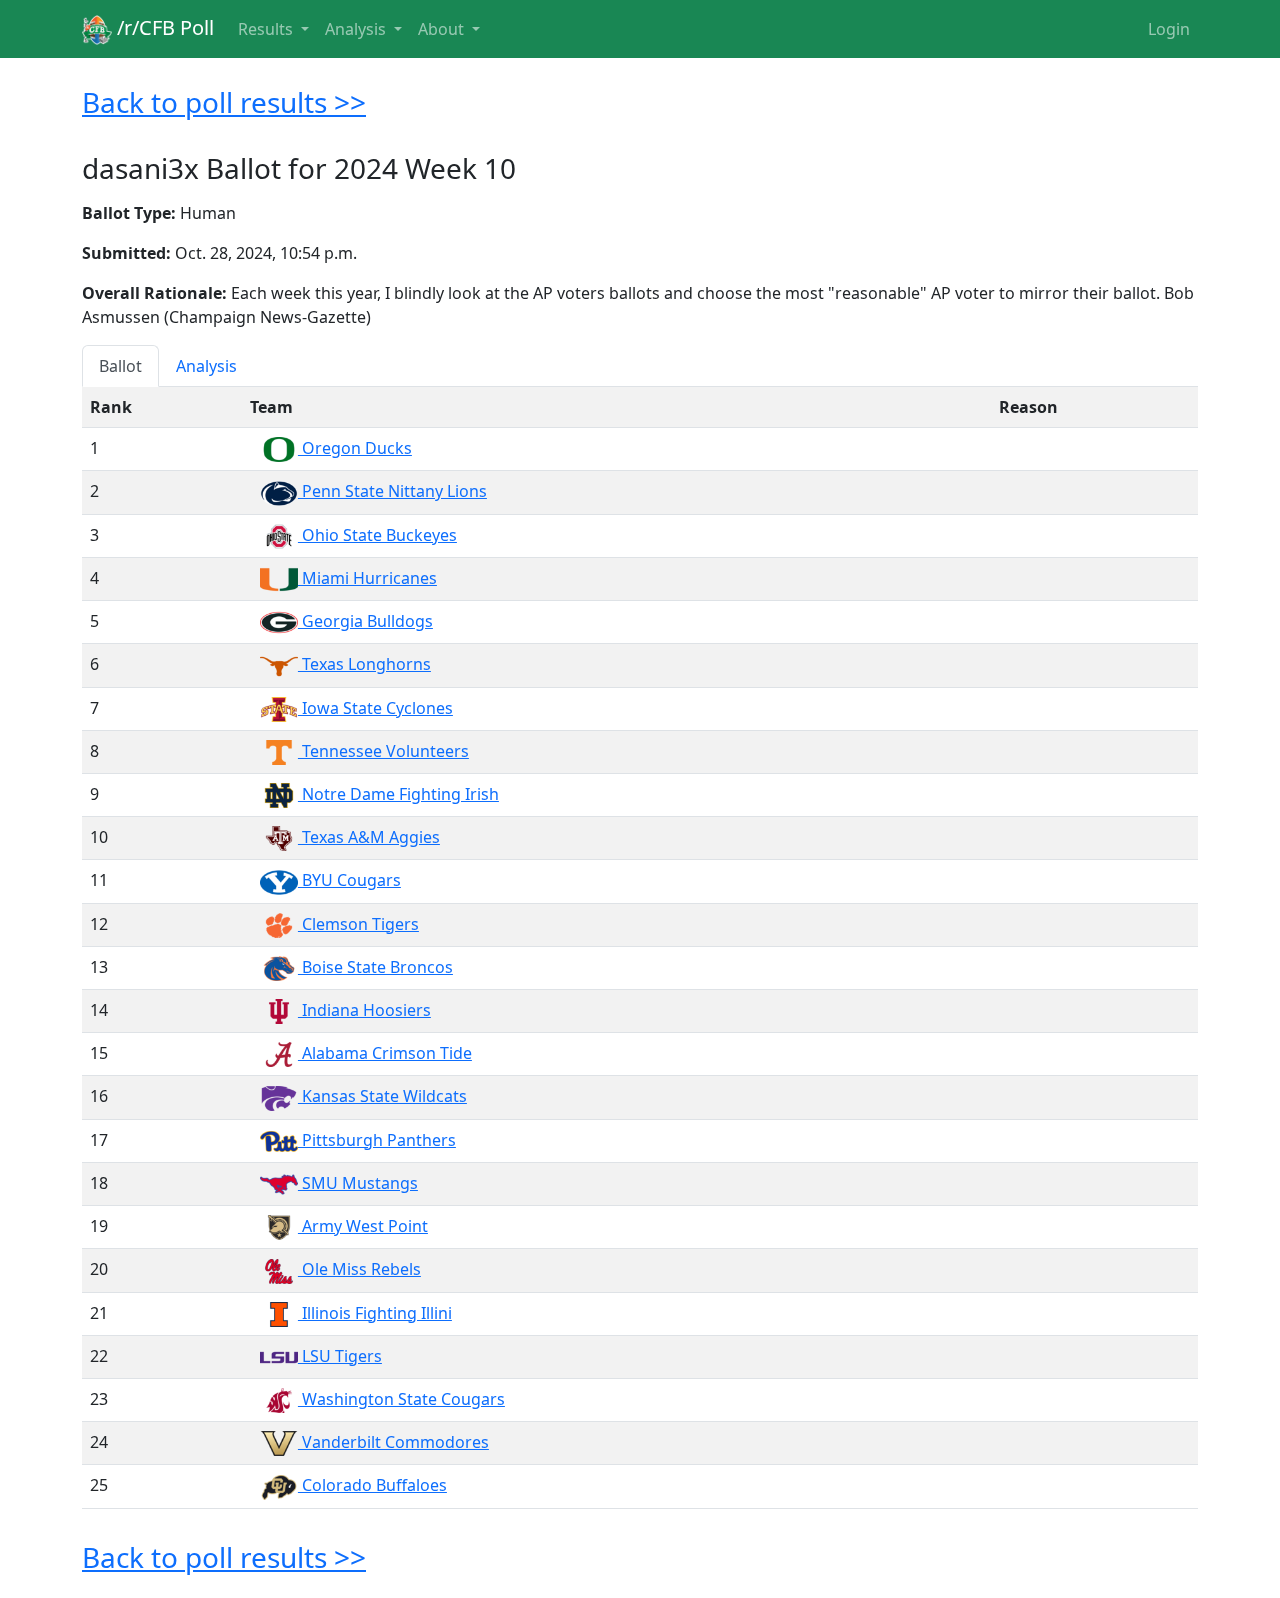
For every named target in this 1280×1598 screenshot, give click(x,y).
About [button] (443, 29)
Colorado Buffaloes (372, 1485)
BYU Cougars (349, 880)
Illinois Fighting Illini (375, 1313)
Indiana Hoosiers (364, 1010)
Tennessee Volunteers (383, 751)
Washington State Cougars (401, 1399)
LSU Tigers (340, 1356)
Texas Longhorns (364, 664)
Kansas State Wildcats (382, 1096)
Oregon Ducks (355, 448)
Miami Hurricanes (367, 578)
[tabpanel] (640, 947)
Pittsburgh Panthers (377, 1140)
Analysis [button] (357, 29)
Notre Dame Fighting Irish (398, 794)
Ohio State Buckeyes (377, 535)
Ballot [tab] (120, 366)
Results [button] (267, 29)
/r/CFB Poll (163, 27)
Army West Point (363, 1226)
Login (1169, 29)
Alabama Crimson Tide (385, 1053)
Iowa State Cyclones (375, 708)
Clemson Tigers (358, 924)
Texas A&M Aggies (369, 837)
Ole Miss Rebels (359, 1269)
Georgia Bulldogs (365, 621)
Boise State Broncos (375, 967)
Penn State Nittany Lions (392, 491)
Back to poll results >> (224, 102)
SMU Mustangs (358, 1183)
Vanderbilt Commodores (393, 1442)
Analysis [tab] (206, 366)
